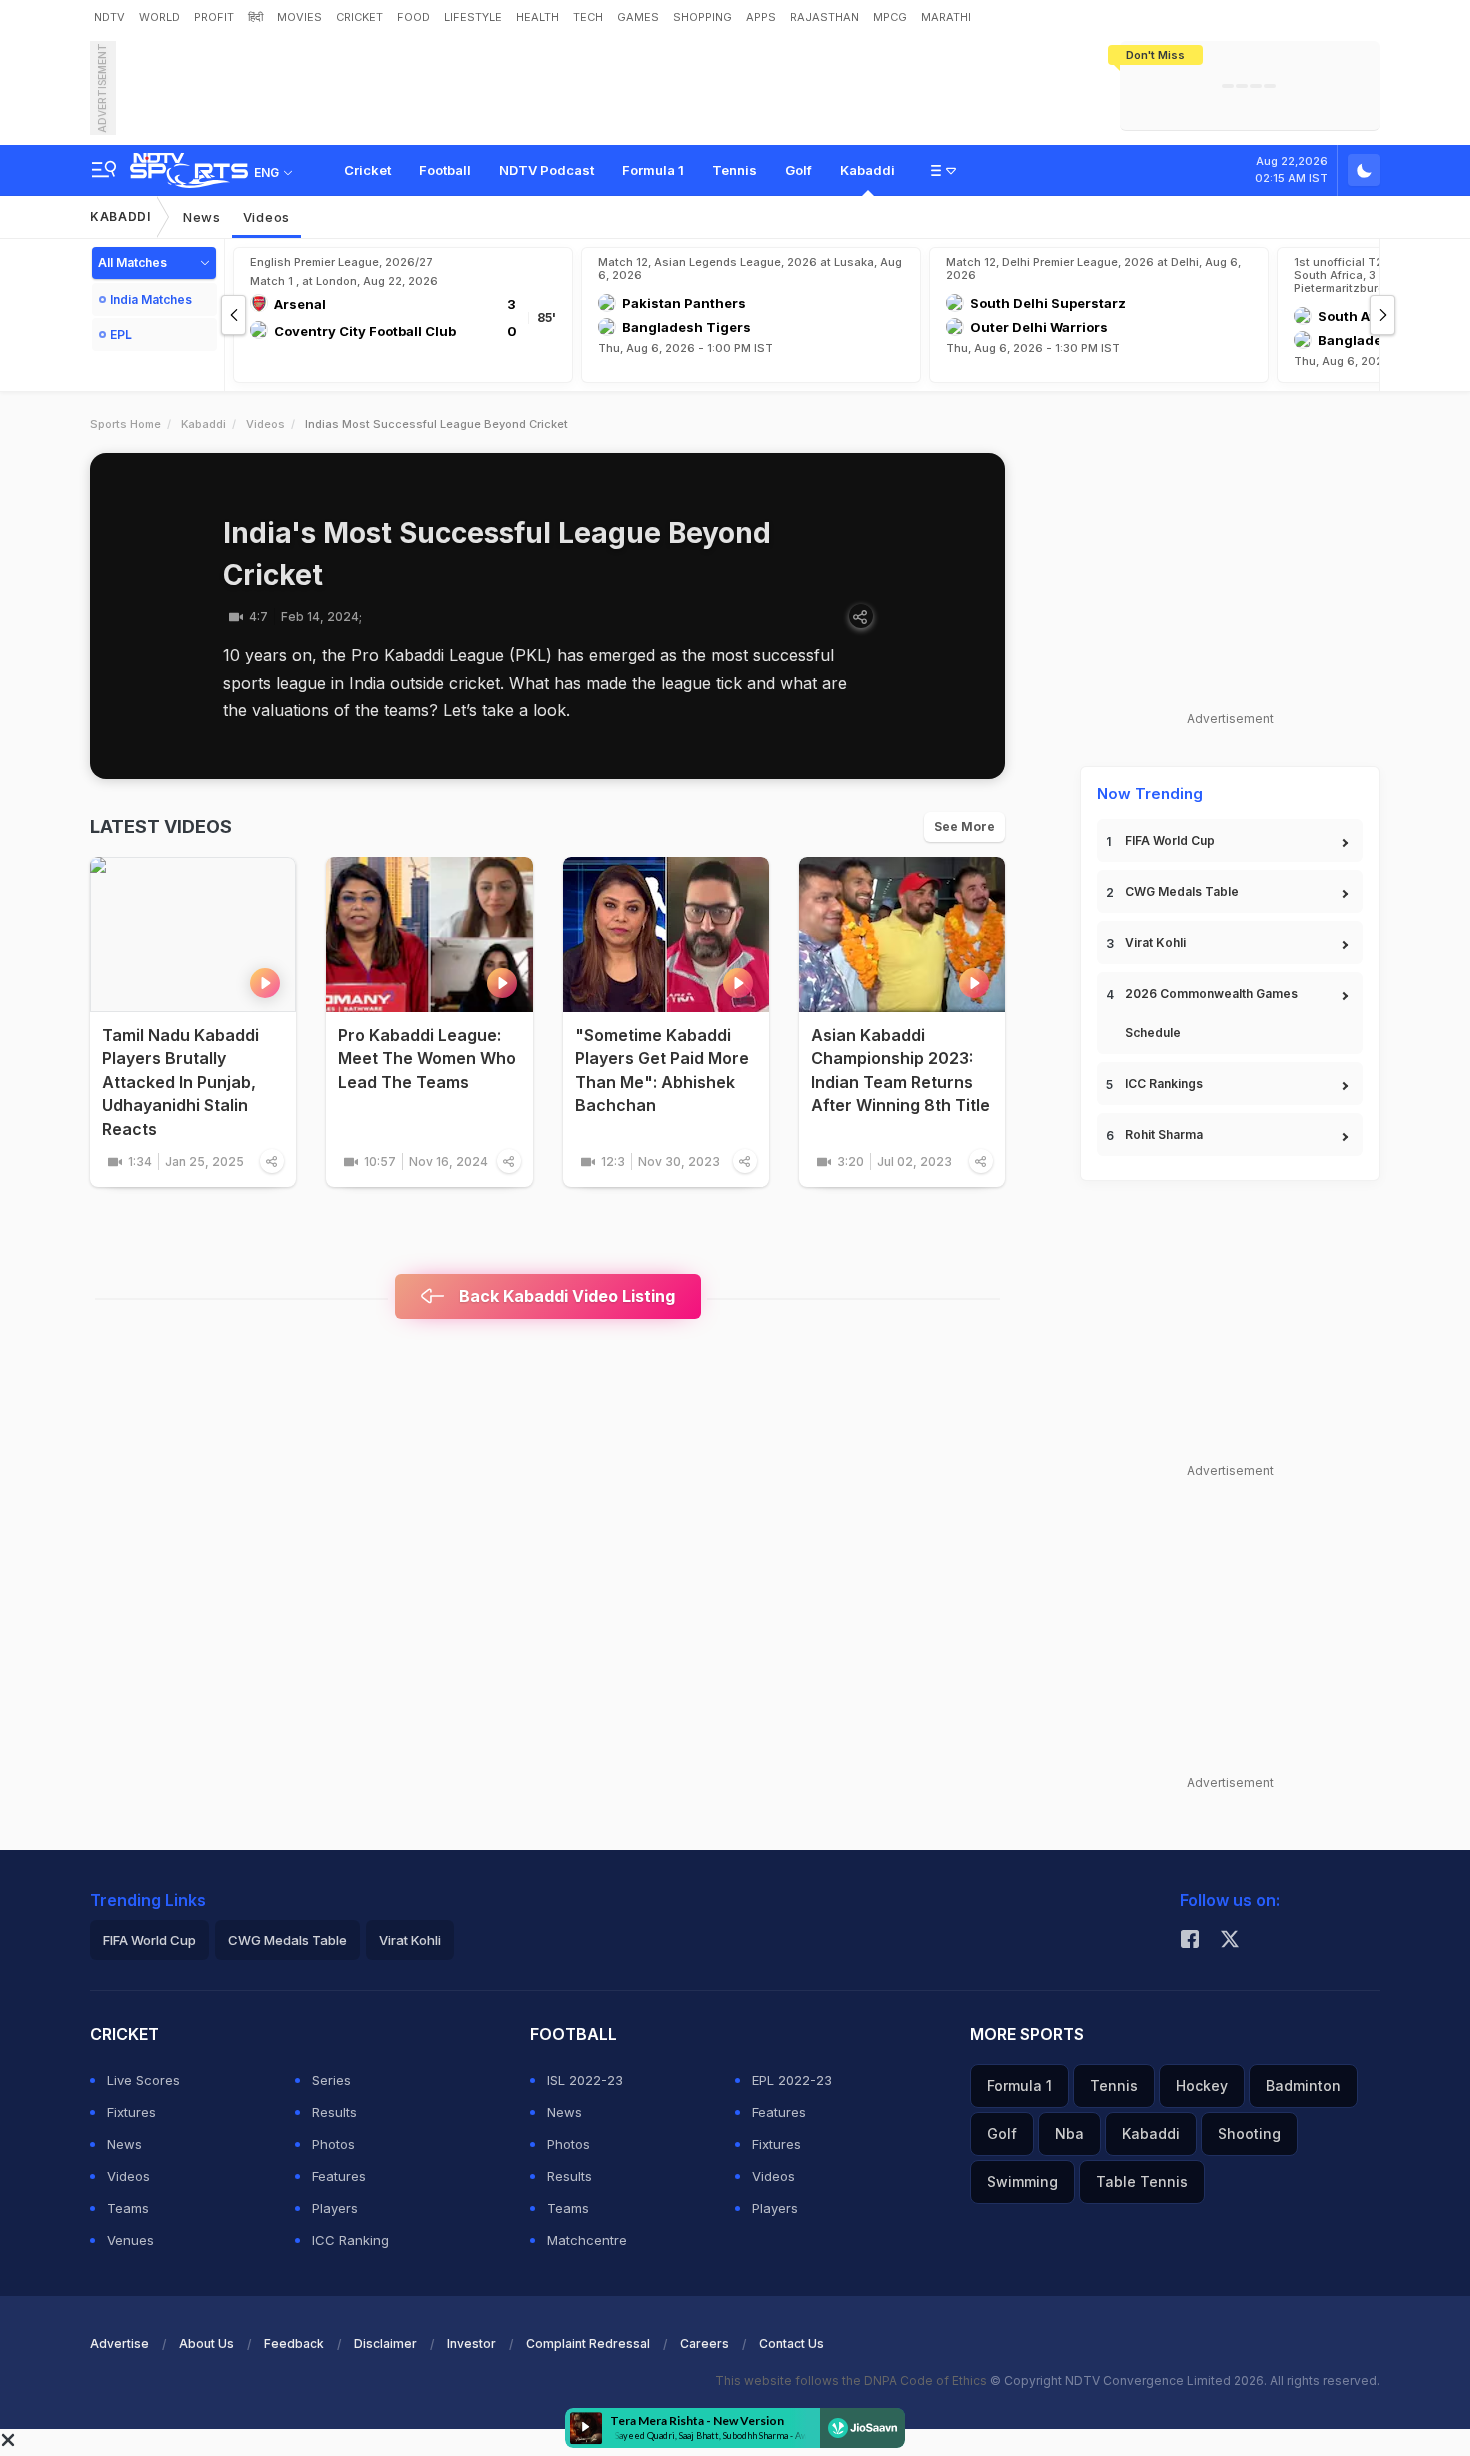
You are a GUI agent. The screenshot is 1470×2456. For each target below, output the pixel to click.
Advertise (119, 2343)
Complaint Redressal (588, 2343)
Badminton (1303, 2085)
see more (964, 826)
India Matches (151, 299)
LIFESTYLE (473, 17)
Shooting (1249, 2133)
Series (331, 2080)
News (202, 217)
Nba (1069, 2133)
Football (445, 170)
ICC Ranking (350, 2240)
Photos (333, 2144)
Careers (704, 2343)
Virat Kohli (1155, 942)
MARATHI (946, 17)
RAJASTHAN (824, 17)
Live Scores (143, 2080)
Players (335, 2208)
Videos (266, 217)
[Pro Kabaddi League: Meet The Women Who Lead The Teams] (429, 934)
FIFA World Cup (1170, 840)
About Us (206, 2343)
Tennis (734, 170)
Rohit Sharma (1164, 1134)
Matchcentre (587, 2240)
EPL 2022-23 (792, 2080)
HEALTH (537, 17)
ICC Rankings (1164, 1083)
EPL (121, 334)
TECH (588, 17)
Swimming (1022, 2181)
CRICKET (359, 17)
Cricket (367, 170)
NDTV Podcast (546, 170)
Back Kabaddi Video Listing (565, 1296)
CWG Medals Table (1182, 891)
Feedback (294, 2343)
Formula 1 (653, 170)
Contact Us (791, 2343)
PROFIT (214, 17)
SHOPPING (702, 17)
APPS (761, 17)
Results (334, 2112)
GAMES (638, 17)
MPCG (890, 17)
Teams (128, 2208)
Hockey (1202, 2085)
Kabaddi (867, 170)
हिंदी (255, 17)
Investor (471, 2343)
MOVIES (299, 17)
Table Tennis (1142, 2181)
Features (339, 2176)
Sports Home (125, 424)
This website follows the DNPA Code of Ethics (852, 2380)
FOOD (413, 17)
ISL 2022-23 (585, 2080)
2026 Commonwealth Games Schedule (1211, 1013)
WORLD (159, 17)
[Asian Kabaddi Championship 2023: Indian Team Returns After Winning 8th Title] (902, 934)
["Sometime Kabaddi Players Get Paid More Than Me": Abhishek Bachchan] (666, 934)
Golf (798, 170)
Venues (130, 2240)
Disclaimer (385, 2343)
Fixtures (131, 2112)
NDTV (109, 17)
